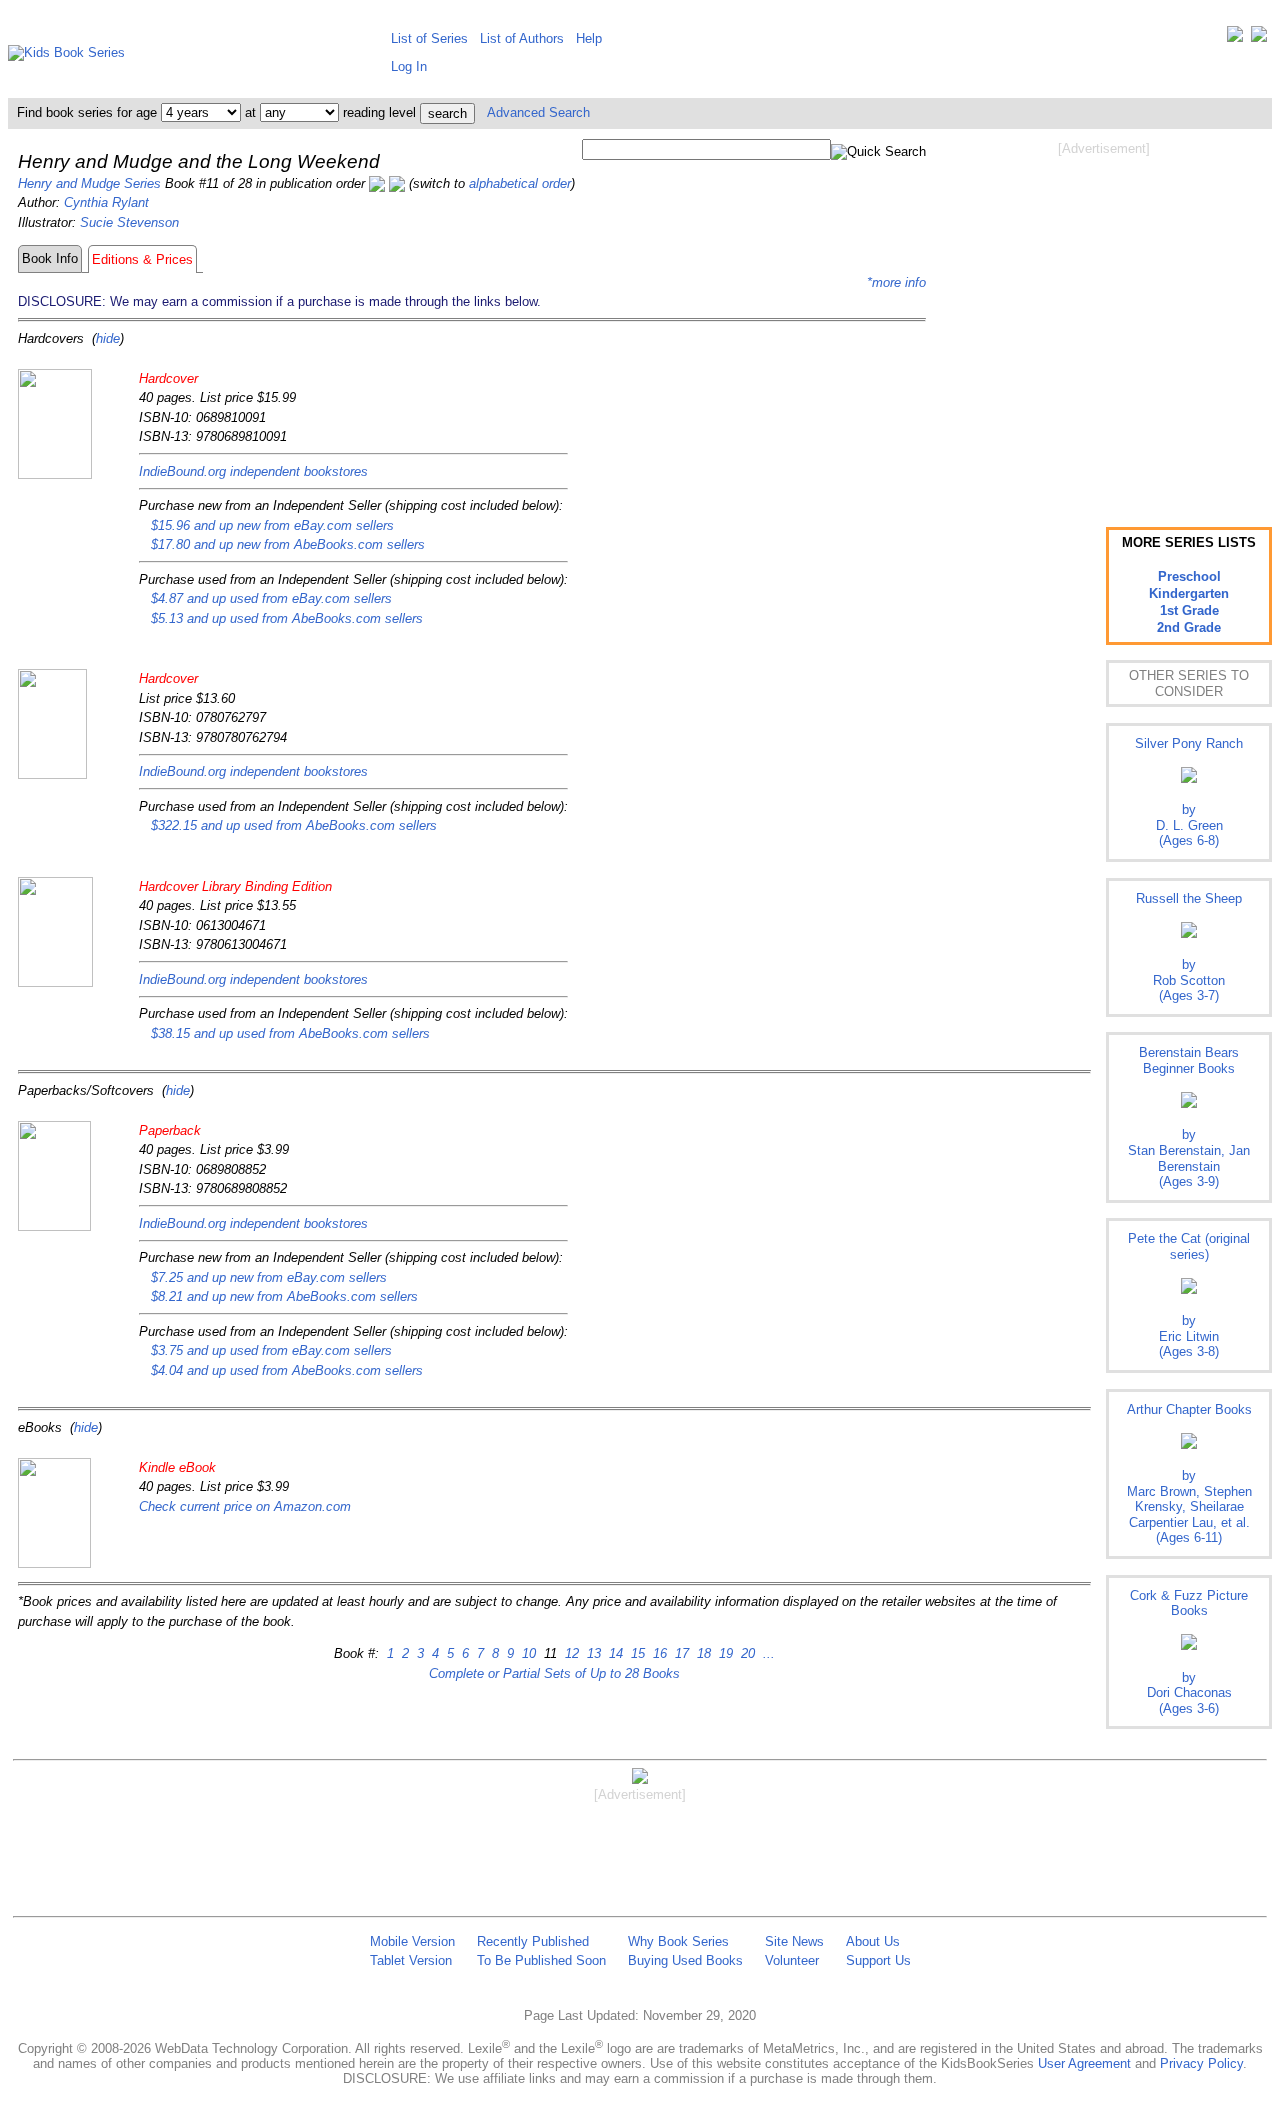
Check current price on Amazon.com (245, 1506)
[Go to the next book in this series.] (397, 183)
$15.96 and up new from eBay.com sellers (272, 525)
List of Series (429, 38)
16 (658, 1653)
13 (592, 1653)
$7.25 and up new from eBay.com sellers (269, 1277)
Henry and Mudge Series (89, 183)
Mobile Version (412, 1941)
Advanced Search (538, 112)
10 (527, 1653)
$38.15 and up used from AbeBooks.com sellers (290, 1033)
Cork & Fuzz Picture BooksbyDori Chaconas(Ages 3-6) (1189, 1652)
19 (724, 1653)
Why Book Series (678, 1941)
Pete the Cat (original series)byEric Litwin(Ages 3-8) (1189, 1295)
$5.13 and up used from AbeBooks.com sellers (287, 618)
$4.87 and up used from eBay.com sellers (271, 598)
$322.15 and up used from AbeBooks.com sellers (294, 825)
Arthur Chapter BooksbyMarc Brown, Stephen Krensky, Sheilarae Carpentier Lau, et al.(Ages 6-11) (1189, 1474)
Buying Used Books (685, 1960)
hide (108, 338)
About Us (873, 1941)
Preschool (1189, 576)
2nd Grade (1189, 627)
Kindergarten (1189, 593)
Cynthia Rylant (106, 202)
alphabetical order (520, 183)
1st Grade (1189, 610)
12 (570, 1653)
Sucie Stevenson (129, 222)
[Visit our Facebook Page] (1259, 38)
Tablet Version (411, 1960)
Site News (794, 1941)
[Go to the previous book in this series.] (377, 183)
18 (702, 1653)
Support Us (878, 1960)
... (767, 1653)
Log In (409, 66)
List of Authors (522, 38)
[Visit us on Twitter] (1235, 38)
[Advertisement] (1104, 318)
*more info (896, 282)
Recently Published (533, 1941)
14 (614, 1653)
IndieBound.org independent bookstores (253, 471)
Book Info (50, 258)
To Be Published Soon (541, 1960)
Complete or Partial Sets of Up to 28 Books (554, 1673)
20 (746, 1653)
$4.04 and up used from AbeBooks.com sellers (287, 1370)
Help (589, 38)
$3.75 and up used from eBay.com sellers (271, 1350)
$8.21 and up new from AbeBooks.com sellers (284, 1296)
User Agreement (1084, 2063)
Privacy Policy (1201, 2063)
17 (680, 1653)
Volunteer (792, 1960)
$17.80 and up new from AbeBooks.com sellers (288, 544)
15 (636, 1653)
